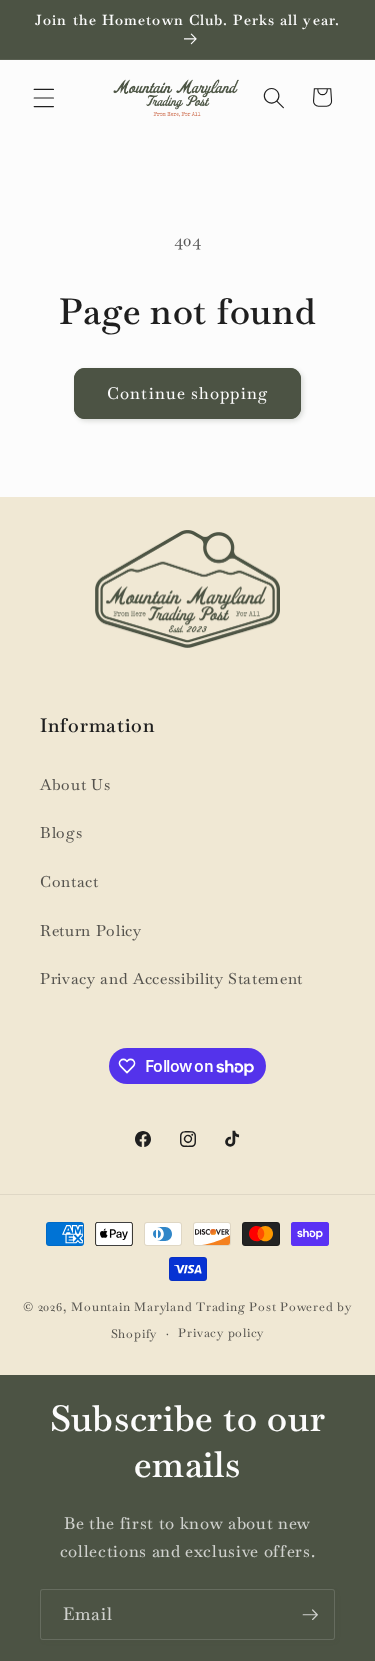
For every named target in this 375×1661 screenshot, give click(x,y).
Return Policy (91, 931)
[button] (44, 97)
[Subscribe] (310, 1615)
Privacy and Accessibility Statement (171, 979)
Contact (69, 882)
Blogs (61, 833)
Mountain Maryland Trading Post (173, 1307)
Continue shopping (187, 393)
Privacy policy (221, 1333)
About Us (75, 785)
